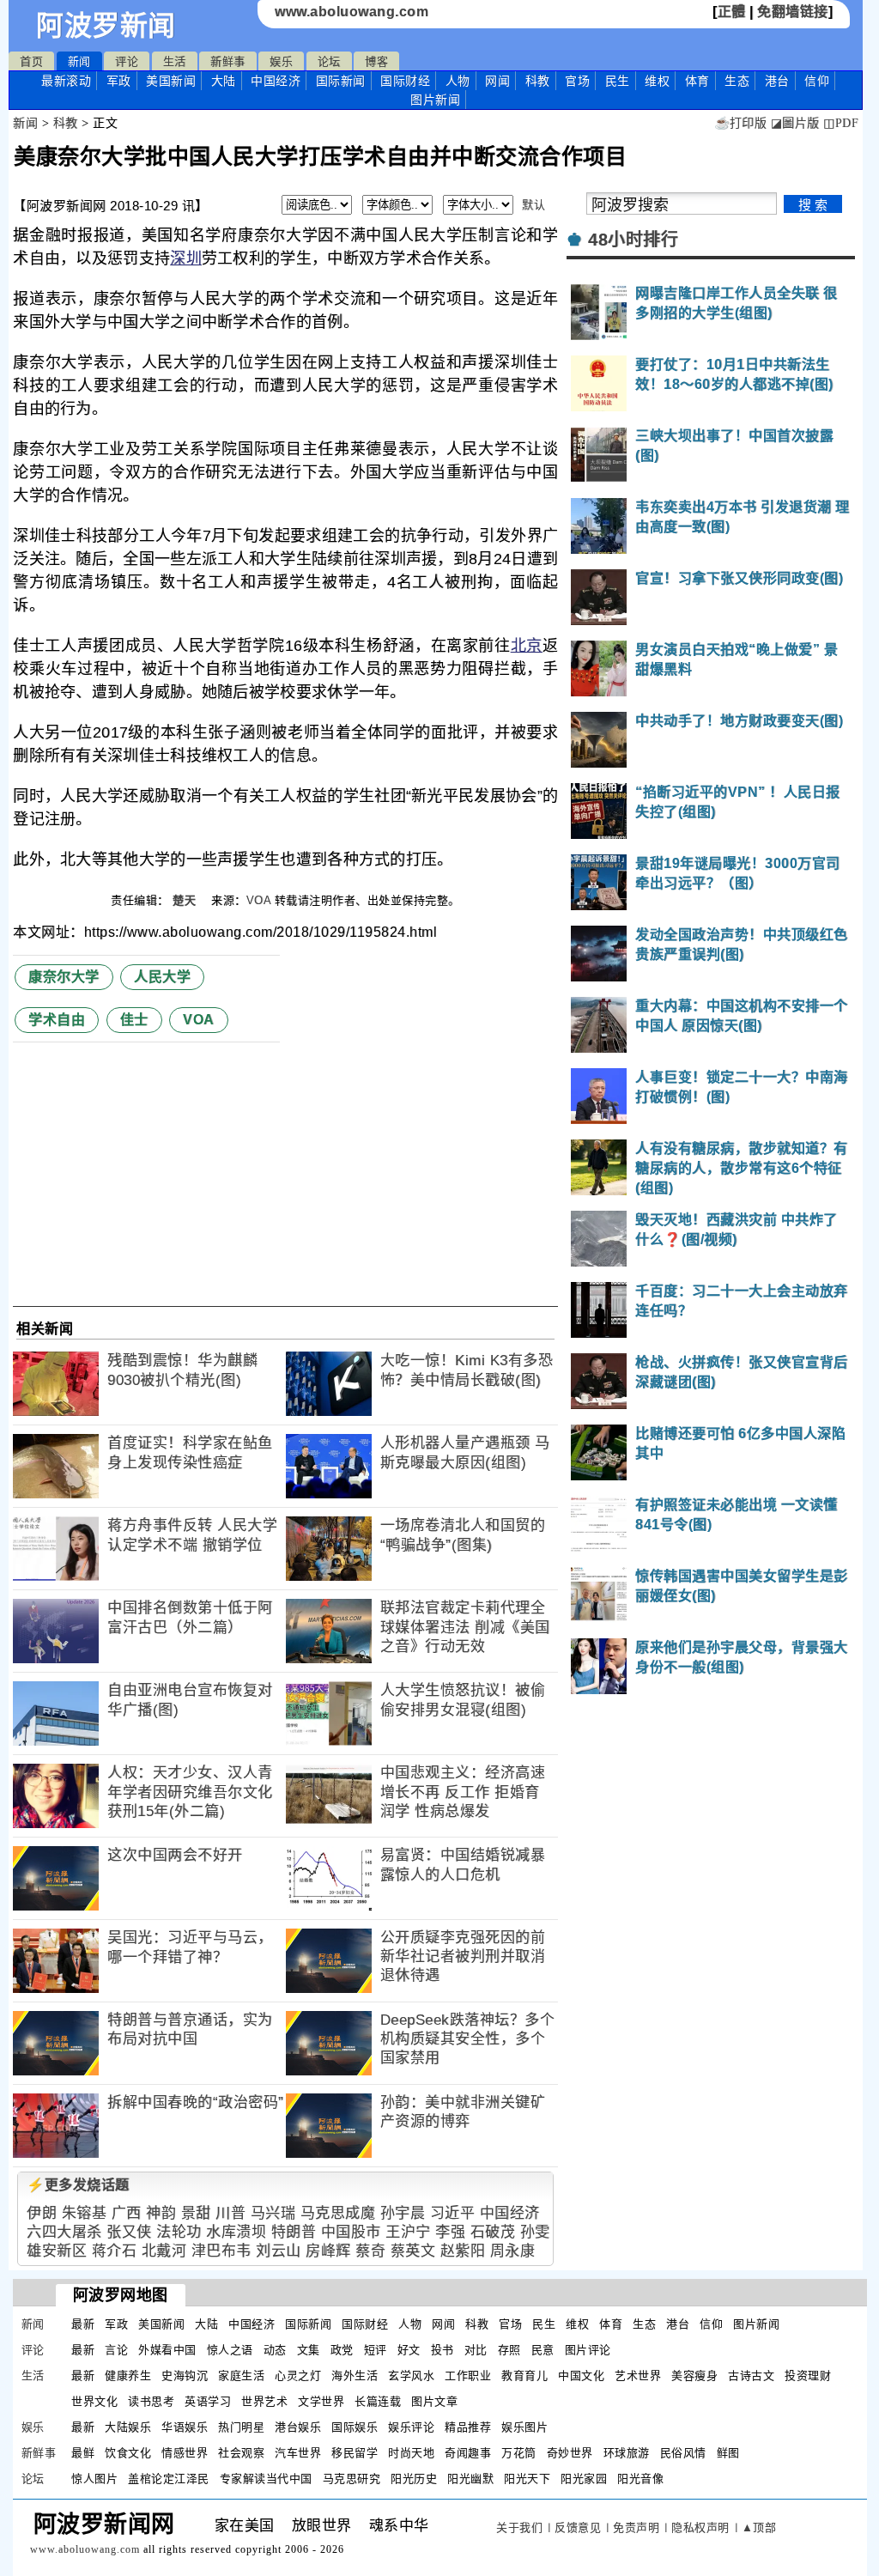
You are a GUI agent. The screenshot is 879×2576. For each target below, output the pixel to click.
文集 (309, 2350)
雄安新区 (57, 2251)
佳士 (134, 1020)
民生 (618, 81)
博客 (376, 61)
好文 (409, 2350)
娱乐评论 (411, 2427)
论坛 (329, 61)
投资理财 (808, 2376)
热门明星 (241, 2427)
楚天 (186, 900)
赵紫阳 (463, 2251)
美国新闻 (171, 81)
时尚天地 (411, 2453)
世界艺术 (264, 2401)
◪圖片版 (795, 123)
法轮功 (179, 2232)
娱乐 (281, 61)
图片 (435, 100)
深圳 (186, 258)
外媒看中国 (167, 2350)
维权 (657, 81)
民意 (543, 2350)
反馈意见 (578, 2527)
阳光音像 (640, 2479)
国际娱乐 (355, 2427)
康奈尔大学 (64, 977)
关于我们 (519, 2527)
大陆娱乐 (128, 2427)
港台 (777, 81)
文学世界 (321, 2401)
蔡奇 (370, 2251)
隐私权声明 (700, 2527)
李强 (450, 2232)
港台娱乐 (298, 2427)
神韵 (161, 2213)
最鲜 (83, 2453)
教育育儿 (524, 2376)
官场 (577, 81)
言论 (116, 2350)
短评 (376, 2350)
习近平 (453, 2213)
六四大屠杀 (64, 2232)
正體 (732, 12)
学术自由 (57, 1020)
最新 (66, 81)
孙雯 (535, 2232)
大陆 (224, 81)
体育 (697, 81)
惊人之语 (230, 2350)
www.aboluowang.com (352, 12)
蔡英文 (413, 2251)
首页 (31, 61)
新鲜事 (228, 61)
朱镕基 (85, 2213)
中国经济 (276, 81)
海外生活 (355, 2376)
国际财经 (405, 81)
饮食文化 (128, 2453)
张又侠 (129, 2232)
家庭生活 (241, 2376)
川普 (230, 2213)
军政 (119, 81)
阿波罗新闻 (106, 26)
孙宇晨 (403, 2213)
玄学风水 (411, 2376)
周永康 (513, 2251)
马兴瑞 (273, 2213)
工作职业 (468, 2376)
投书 (443, 2350)
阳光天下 (527, 2479)
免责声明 (636, 2527)
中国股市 (351, 2232)
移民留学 (355, 2453)
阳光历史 (414, 2479)
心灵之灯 (298, 2376)
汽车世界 (298, 2453)
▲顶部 (759, 2527)
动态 (275, 2350)
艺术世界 (638, 2376)
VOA (259, 900)
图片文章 (434, 2401)
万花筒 (519, 2453)
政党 (342, 2350)
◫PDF (841, 123)
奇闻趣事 (468, 2453)
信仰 (817, 81)
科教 (538, 81)
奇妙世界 (570, 2453)
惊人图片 (94, 2479)
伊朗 (42, 2213)
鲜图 (728, 2453)
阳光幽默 (470, 2479)
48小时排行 (633, 240)
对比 (476, 2350)
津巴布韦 (221, 2251)
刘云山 (279, 2251)
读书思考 (151, 2401)
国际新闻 (341, 81)
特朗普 (294, 2232)
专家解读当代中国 (266, 2479)
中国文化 (581, 2376)
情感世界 (185, 2453)
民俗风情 (683, 2453)
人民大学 (162, 977)
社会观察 (241, 2453)
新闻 (79, 61)
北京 (527, 646)
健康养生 (128, 2376)
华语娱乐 (185, 2427)
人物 (458, 81)
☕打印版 (740, 123)
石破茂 (493, 2232)
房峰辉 (328, 2251)
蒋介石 (115, 2251)
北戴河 (164, 2251)
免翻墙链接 (793, 12)
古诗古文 (751, 2376)
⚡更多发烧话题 (78, 2185)
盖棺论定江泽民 (169, 2479)
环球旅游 (627, 2453)
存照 (509, 2350)
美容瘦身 (694, 2376)
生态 (737, 81)
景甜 (196, 2213)
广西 (127, 2213)
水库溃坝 (236, 2232)
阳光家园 (584, 2479)
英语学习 (208, 2401)
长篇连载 (378, 2401)
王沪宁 (408, 2232)
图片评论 (588, 2350)
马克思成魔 (338, 2213)
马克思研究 (352, 2479)
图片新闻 (756, 2324)
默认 (533, 205)
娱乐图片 (524, 2427)
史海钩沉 (185, 2376)
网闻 (497, 81)
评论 (127, 61)
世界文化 (94, 2401)
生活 (175, 61)
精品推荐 (468, 2427)
